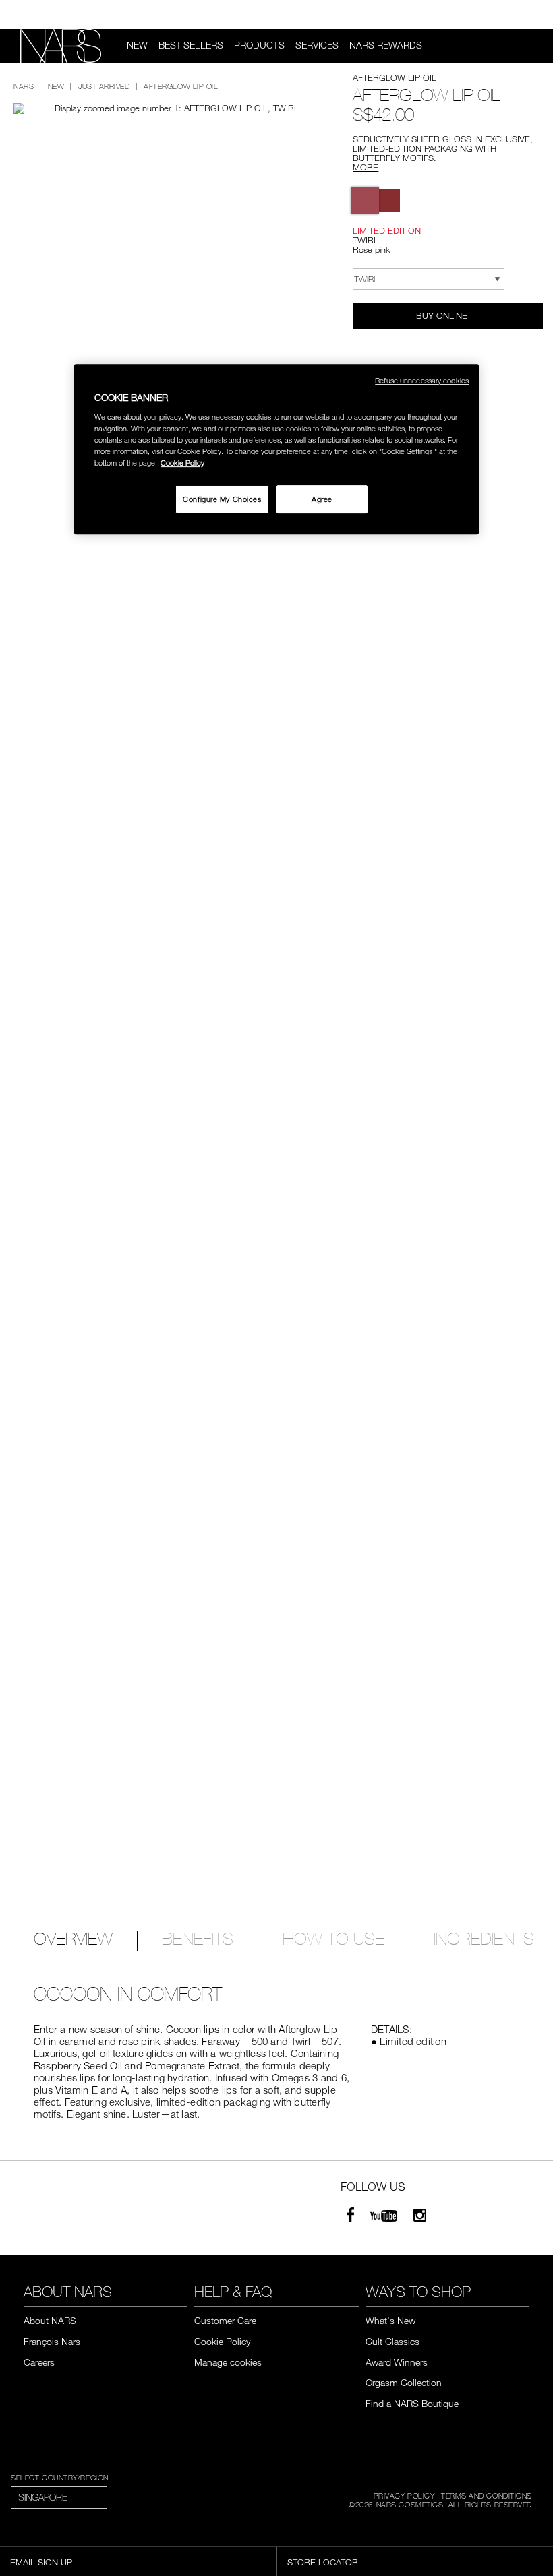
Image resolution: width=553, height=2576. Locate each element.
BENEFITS (198, 1940)
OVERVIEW (73, 1940)
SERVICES (317, 45)
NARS (24, 86)
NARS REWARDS (386, 45)
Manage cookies (228, 2362)
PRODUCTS (259, 45)
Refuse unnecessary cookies (422, 381)
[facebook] (351, 2217)
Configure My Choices (222, 499)
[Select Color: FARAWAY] (389, 200)
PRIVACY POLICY (404, 2495)
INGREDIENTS (484, 1940)
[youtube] (384, 2217)
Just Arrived (104, 86)
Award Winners (397, 2362)
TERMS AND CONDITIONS (487, 2495)
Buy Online (443, 315)
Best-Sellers (191, 45)
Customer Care (225, 2320)
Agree (322, 499)
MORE (366, 167)
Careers (39, 2362)
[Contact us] (511, 14)
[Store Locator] (533, 15)
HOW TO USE (333, 1940)
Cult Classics (392, 2341)
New (137, 45)
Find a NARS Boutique (412, 2403)
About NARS (50, 2320)
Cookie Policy (222, 2341)
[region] (276, 450)
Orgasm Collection (404, 2382)
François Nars (52, 2341)
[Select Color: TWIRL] (365, 200)
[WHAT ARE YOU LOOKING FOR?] (527, 46)
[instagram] (420, 2217)
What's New (390, 2320)
